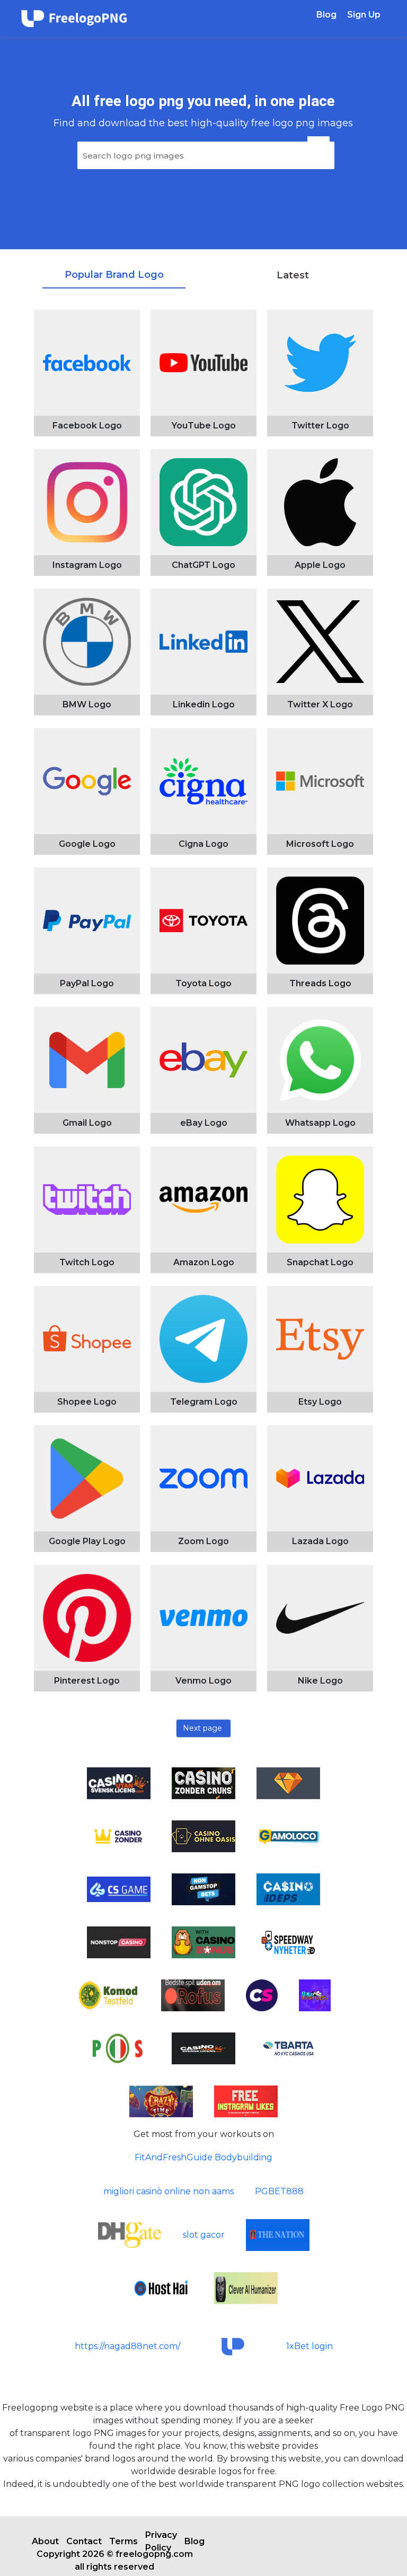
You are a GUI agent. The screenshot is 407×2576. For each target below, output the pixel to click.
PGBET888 (279, 2191)
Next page (202, 1728)
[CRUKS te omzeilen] (262, 1995)
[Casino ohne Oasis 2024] (203, 1836)
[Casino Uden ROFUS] (193, 1995)
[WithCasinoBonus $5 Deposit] (203, 1942)
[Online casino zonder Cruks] (203, 1783)
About (45, 2541)
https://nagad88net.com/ (127, 2346)
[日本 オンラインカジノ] (315, 1995)
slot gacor (204, 2235)
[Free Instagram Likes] (246, 2101)
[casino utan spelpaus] (161, 2288)
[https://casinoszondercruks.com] (288, 1783)
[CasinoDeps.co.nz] (288, 1889)
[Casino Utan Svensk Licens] (203, 2048)
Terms (123, 2541)
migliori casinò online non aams (169, 2191)
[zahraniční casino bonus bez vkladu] (119, 1889)
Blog (326, 15)
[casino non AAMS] (119, 2048)
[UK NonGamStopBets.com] (203, 1889)
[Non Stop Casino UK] (119, 1942)
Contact (84, 2541)
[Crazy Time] (161, 2101)
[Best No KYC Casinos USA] (288, 2048)
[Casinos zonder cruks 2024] (119, 1836)
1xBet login (309, 2346)
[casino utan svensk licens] (288, 1942)
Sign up (364, 15)
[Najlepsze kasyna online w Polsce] (130, 2235)
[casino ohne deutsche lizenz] (108, 1995)
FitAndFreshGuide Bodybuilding (203, 2157)
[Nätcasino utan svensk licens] (288, 1836)
